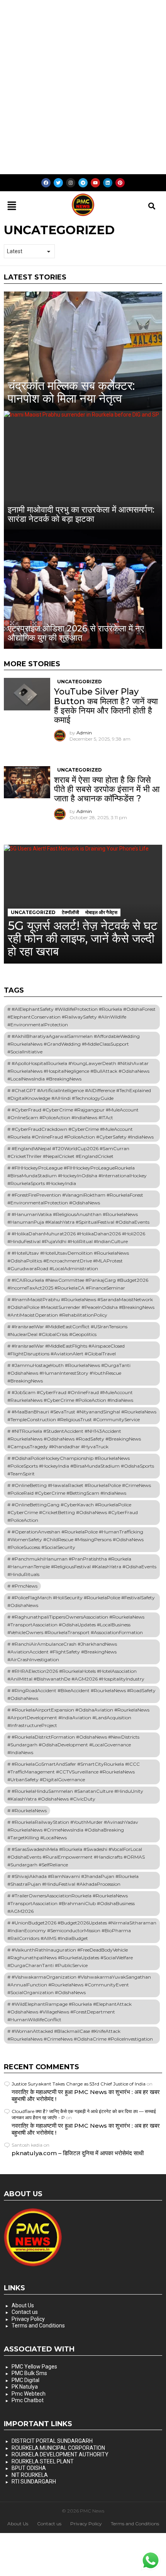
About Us (23, 2305)
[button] (12, 206)
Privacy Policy (28, 2319)
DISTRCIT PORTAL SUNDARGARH (52, 2441)
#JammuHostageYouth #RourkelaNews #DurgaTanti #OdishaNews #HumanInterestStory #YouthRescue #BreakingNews (69, 1373)
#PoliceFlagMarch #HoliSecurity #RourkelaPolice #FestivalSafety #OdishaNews (81, 1601)
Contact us (25, 2312)
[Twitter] (58, 183)
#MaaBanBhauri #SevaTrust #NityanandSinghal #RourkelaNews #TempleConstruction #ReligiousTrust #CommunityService (82, 1416)
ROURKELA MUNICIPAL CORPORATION (58, 2448)
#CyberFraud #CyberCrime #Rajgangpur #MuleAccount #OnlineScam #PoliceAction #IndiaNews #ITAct (73, 1114)
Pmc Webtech (29, 2394)
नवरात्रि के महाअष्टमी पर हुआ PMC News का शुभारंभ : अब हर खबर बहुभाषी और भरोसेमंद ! (86, 2095)
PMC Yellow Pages (34, 2367)
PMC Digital (25, 2380)
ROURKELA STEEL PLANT (43, 2461)
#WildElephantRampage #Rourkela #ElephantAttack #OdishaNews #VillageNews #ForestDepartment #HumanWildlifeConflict (69, 2012)
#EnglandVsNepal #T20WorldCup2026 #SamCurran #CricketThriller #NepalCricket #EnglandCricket (68, 1152)
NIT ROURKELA (30, 2475)
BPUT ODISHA (29, 2468)
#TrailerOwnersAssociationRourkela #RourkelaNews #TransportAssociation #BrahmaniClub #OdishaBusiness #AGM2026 (71, 1903)
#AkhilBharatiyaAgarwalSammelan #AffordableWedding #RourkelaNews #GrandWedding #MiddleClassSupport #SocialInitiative (74, 1044)
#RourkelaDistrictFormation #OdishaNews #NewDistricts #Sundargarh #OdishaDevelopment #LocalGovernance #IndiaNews (73, 1745)
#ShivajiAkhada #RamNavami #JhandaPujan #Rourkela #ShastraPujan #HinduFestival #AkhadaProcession (73, 1880)
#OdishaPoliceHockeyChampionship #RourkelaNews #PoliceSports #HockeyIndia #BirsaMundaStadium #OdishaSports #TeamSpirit (81, 1466)
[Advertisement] (83, 87)
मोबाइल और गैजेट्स (101, 912)
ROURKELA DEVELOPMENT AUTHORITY (60, 2454)
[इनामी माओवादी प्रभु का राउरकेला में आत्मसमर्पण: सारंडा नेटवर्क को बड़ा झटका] (83, 470)
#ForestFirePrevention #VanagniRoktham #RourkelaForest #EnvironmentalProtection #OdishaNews (75, 1199)
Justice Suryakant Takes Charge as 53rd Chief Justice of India (79, 2084)
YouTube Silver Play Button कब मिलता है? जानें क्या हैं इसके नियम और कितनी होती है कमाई (106, 706)
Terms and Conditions (38, 2326)
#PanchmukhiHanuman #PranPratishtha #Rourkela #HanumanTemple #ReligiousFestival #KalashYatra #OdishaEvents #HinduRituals (82, 1567)
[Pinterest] (120, 183)
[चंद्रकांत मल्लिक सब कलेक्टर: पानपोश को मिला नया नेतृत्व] (83, 351)
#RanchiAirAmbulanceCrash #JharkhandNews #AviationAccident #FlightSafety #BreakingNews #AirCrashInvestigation (62, 1652)
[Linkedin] (108, 183)
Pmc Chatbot (28, 2400)
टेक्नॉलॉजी (70, 912)
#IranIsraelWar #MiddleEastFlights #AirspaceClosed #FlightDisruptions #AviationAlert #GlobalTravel (66, 1350)
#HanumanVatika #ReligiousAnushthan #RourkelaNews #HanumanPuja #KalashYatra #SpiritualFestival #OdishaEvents (78, 1218)
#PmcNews (25, 1586)
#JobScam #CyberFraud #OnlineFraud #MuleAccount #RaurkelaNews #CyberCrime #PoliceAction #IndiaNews (70, 1396)
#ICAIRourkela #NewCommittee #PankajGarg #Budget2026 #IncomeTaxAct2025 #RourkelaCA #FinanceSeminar (78, 1284)
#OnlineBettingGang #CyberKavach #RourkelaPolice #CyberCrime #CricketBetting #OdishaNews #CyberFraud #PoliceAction (73, 1512)
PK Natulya (25, 2387)
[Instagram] (71, 183)
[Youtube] (95, 183)
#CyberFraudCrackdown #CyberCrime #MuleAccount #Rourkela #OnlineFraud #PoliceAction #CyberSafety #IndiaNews (80, 1133)
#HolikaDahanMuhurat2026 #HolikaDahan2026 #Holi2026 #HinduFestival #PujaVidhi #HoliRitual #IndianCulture (76, 1237)
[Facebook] (46, 183)
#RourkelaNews (29, 1810)
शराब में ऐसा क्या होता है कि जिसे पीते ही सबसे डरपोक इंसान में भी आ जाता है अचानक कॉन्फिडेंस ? (107, 789)
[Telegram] (83, 183)
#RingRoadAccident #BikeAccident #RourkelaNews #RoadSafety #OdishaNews (81, 1694)
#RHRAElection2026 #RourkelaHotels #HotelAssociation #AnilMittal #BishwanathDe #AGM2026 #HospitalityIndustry (76, 1675)
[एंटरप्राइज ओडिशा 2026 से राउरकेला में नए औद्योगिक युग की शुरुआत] (83, 589)
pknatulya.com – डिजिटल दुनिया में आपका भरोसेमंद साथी (78, 2153)
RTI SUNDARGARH (34, 2482)
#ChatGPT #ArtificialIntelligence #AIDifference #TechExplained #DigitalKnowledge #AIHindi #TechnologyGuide (79, 1094)
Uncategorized (80, 682)
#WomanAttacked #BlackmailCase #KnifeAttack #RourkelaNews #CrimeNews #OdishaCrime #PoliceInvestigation (80, 2035)
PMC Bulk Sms (29, 2373)
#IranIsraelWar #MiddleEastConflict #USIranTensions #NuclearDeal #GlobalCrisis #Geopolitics (67, 1330)
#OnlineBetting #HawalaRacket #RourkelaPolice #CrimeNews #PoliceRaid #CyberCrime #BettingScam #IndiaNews (79, 1489)
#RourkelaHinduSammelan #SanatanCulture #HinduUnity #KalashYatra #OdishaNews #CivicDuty (75, 1795)
